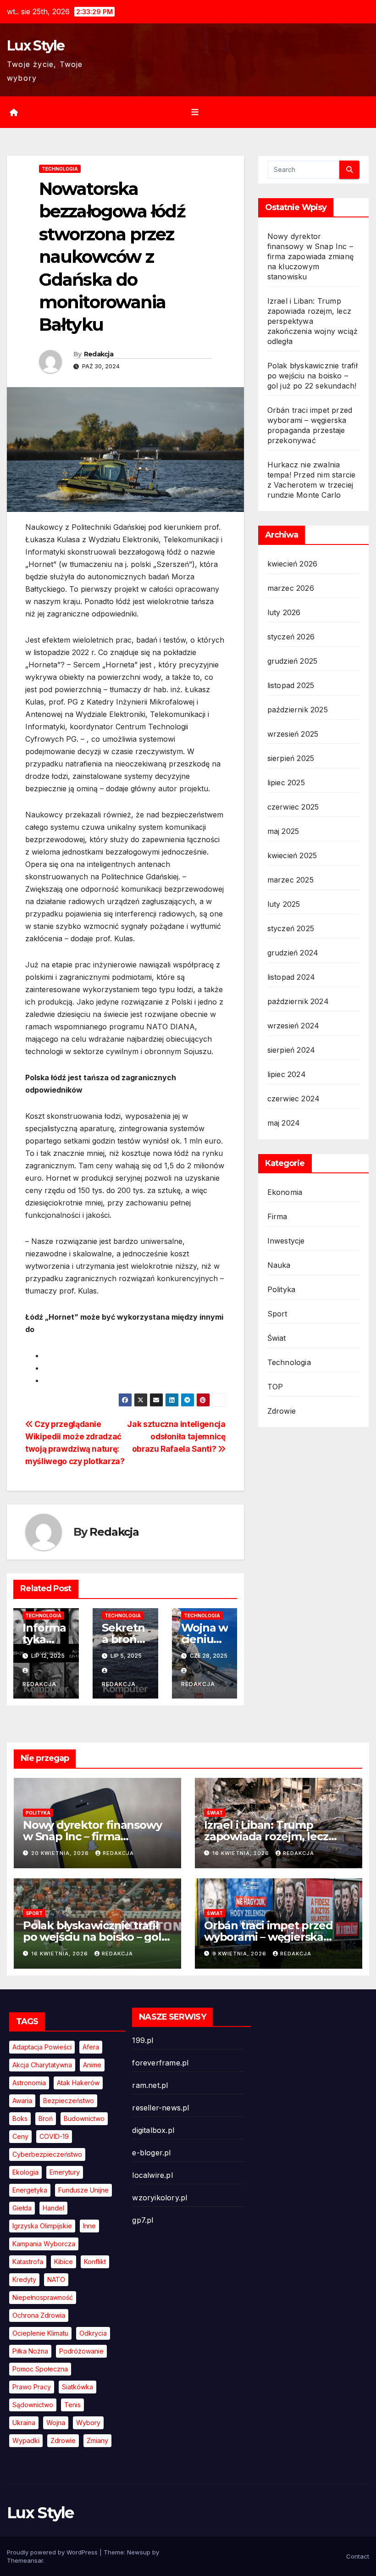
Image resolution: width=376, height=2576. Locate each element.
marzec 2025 (290, 880)
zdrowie (63, 2440)
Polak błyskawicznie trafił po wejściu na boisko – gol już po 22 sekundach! (312, 376)
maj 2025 (283, 831)
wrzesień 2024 (293, 1026)
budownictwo (84, 2118)
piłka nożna (30, 2351)
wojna (56, 2423)
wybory (88, 2423)
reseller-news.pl (160, 2108)
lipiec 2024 (287, 1074)
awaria (22, 2101)
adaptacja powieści (42, 2047)
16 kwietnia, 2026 (242, 1853)
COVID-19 (54, 2136)
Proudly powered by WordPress (53, 2552)
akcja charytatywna (42, 2065)
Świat (277, 1338)
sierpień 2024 (291, 1050)
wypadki (26, 2440)
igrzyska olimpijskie (42, 2226)
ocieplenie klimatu (40, 2333)
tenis (72, 2405)
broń (46, 2118)
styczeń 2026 (291, 637)
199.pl (143, 2040)
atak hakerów (78, 2083)
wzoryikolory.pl (160, 2198)
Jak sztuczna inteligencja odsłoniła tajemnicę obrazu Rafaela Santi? (176, 1436)
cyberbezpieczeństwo (47, 2154)
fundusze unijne (83, 2190)
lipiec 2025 (286, 783)
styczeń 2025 (291, 928)
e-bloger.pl (151, 2153)
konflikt (95, 2262)
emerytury (65, 2172)
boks (20, 2118)
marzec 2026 (291, 588)
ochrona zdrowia (39, 2315)
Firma (277, 1216)
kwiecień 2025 (292, 855)
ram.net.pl (150, 2085)
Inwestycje (286, 1241)
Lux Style (36, 46)
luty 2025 (284, 904)
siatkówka (77, 2387)
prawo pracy (32, 2387)
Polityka (282, 1289)
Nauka (279, 1265)
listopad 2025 (291, 685)
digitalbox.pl (153, 2130)
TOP (275, 1387)
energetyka (30, 2190)
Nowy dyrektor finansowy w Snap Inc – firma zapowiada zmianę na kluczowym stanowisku (310, 256)
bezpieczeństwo (69, 2101)
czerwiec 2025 (293, 807)
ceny (20, 2136)
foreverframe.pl (160, 2063)
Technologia (60, 169)
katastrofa (28, 2262)
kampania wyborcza (44, 2244)
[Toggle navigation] (195, 112)
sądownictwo (33, 2405)
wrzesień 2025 (293, 734)
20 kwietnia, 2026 (61, 1853)
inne (89, 2226)
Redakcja (99, 354)
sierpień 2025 (291, 758)
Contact (358, 2556)
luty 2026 (284, 612)
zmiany (97, 2440)
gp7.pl (143, 2220)
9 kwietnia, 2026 (240, 1954)
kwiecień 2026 (293, 564)
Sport (277, 1314)
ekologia (25, 2172)
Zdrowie (282, 1411)
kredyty (24, 2279)
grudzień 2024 (293, 953)
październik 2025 (298, 710)
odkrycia (93, 2333)
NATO (56, 2279)
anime (92, 2065)
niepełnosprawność (43, 2297)
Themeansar (25, 2560)
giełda (22, 2208)
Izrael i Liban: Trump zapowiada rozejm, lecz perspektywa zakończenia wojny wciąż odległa (313, 321)
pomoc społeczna (40, 2369)
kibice (64, 2262)
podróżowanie (81, 2351)
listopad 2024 (291, 977)
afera (91, 2047)
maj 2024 (284, 1123)
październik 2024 (298, 1001)
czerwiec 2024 (294, 1099)
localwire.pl (152, 2175)
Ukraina (24, 2423)
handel (53, 2208)
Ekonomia (285, 1192)
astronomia (29, 2083)
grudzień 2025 (293, 661)
